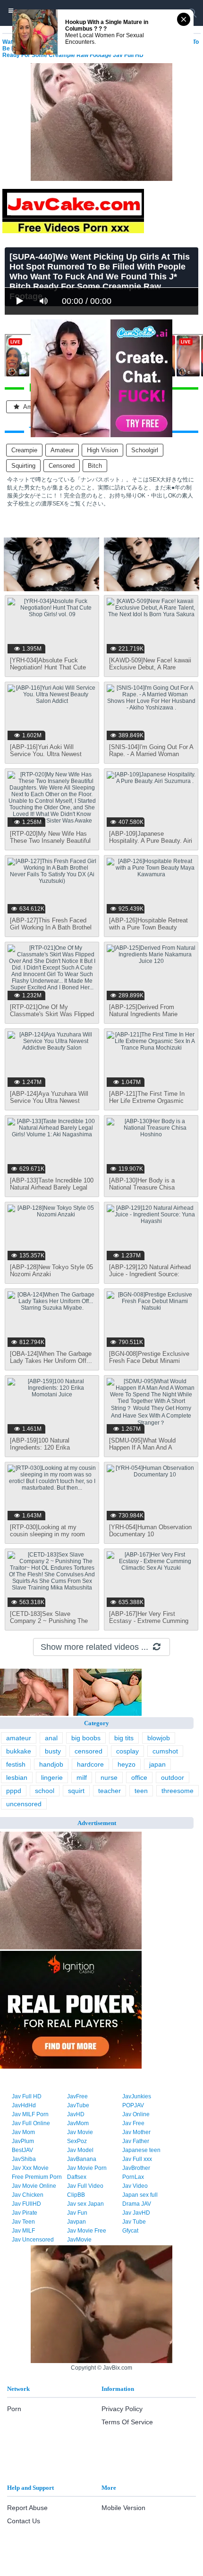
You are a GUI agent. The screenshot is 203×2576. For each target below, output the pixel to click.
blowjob (159, 1738)
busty (53, 1751)
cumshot (165, 1751)
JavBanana (82, 2159)
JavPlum (23, 2141)
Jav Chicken (28, 2195)
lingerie (52, 1777)
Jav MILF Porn (30, 2114)
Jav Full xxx (137, 2159)
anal (51, 1738)
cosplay (127, 1751)
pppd (14, 1791)
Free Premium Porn (37, 2177)
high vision (102, 450)
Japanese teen (141, 2150)
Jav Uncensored (33, 2240)
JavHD (76, 2114)
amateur (62, 450)
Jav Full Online (31, 2123)
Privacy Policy (122, 2409)
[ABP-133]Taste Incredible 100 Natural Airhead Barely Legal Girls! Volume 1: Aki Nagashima (52, 1191)
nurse (109, 1777)
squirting (23, 466)
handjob (51, 1764)
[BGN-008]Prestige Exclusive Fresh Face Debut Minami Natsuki (149, 1361)
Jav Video (135, 2186)
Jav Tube (134, 2222)
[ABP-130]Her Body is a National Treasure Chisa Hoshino (142, 1187)
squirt (76, 1791)
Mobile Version (123, 2508)
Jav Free (133, 2123)
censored (62, 466)
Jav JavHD (136, 2213)
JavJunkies (137, 2096)
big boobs (86, 1738)
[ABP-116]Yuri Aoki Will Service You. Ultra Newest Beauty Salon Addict (46, 754)
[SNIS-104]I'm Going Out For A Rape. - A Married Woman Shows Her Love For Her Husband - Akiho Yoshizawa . (151, 758)
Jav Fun (77, 2213)
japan (157, 1764)
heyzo (127, 1764)
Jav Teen (23, 2222)
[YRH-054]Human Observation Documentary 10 (150, 1531)
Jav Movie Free (87, 2231)
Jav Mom (23, 2132)
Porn (14, 2409)
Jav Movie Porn (87, 2168)
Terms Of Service (127, 2422)
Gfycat (130, 2231)
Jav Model (80, 2150)
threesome (178, 1791)
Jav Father (136, 2141)
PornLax (133, 2177)
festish (16, 1764)
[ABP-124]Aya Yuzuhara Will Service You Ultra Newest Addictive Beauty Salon (49, 1101)
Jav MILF (23, 2231)
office (139, 1777)
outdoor (173, 1777)
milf (82, 1777)
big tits (124, 1738)
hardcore (90, 1764)
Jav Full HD (27, 2096)
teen (141, 1791)
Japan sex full (140, 2195)
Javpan (76, 2222)
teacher (110, 1791)
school (45, 1791)
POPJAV (133, 2105)
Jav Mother (136, 2132)
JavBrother (136, 2168)
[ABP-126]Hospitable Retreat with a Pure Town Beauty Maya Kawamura (148, 927)
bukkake (19, 1751)
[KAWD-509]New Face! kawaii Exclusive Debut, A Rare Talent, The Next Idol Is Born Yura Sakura (150, 671)
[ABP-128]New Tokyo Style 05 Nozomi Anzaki (51, 1271)
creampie (24, 450)
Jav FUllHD (26, 2204)
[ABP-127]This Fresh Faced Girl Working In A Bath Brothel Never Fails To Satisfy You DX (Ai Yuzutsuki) (52, 931)
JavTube (78, 2105)
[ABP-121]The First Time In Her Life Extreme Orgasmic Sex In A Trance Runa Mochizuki (147, 1104)
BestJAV (22, 2150)
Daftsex (77, 2177)
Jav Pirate (25, 2213)
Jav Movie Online (34, 2186)
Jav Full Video (85, 2186)
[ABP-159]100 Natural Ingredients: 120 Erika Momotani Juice (40, 1447)
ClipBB (76, 2195)
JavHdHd (24, 2105)
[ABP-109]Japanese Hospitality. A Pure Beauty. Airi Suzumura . (151, 841)
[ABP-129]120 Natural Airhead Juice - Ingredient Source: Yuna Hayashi (150, 1274)
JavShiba (24, 2159)
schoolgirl (145, 450)
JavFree (77, 2096)
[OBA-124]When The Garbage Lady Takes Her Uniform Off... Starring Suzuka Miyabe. (51, 1361)
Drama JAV (137, 2204)
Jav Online (136, 2114)
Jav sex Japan (85, 2204)
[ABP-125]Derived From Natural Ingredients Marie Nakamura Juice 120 (143, 1014)
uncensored (24, 1804)
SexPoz (77, 2141)
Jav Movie (80, 2132)
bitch (95, 466)
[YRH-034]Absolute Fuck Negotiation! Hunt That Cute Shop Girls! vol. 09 (48, 667)
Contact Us (24, 2521)
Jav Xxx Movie (30, 2168)
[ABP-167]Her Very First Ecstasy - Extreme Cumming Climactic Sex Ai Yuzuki (149, 1621)
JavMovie (79, 2240)
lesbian (17, 1777)
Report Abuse (27, 2508)
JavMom (78, 2123)
